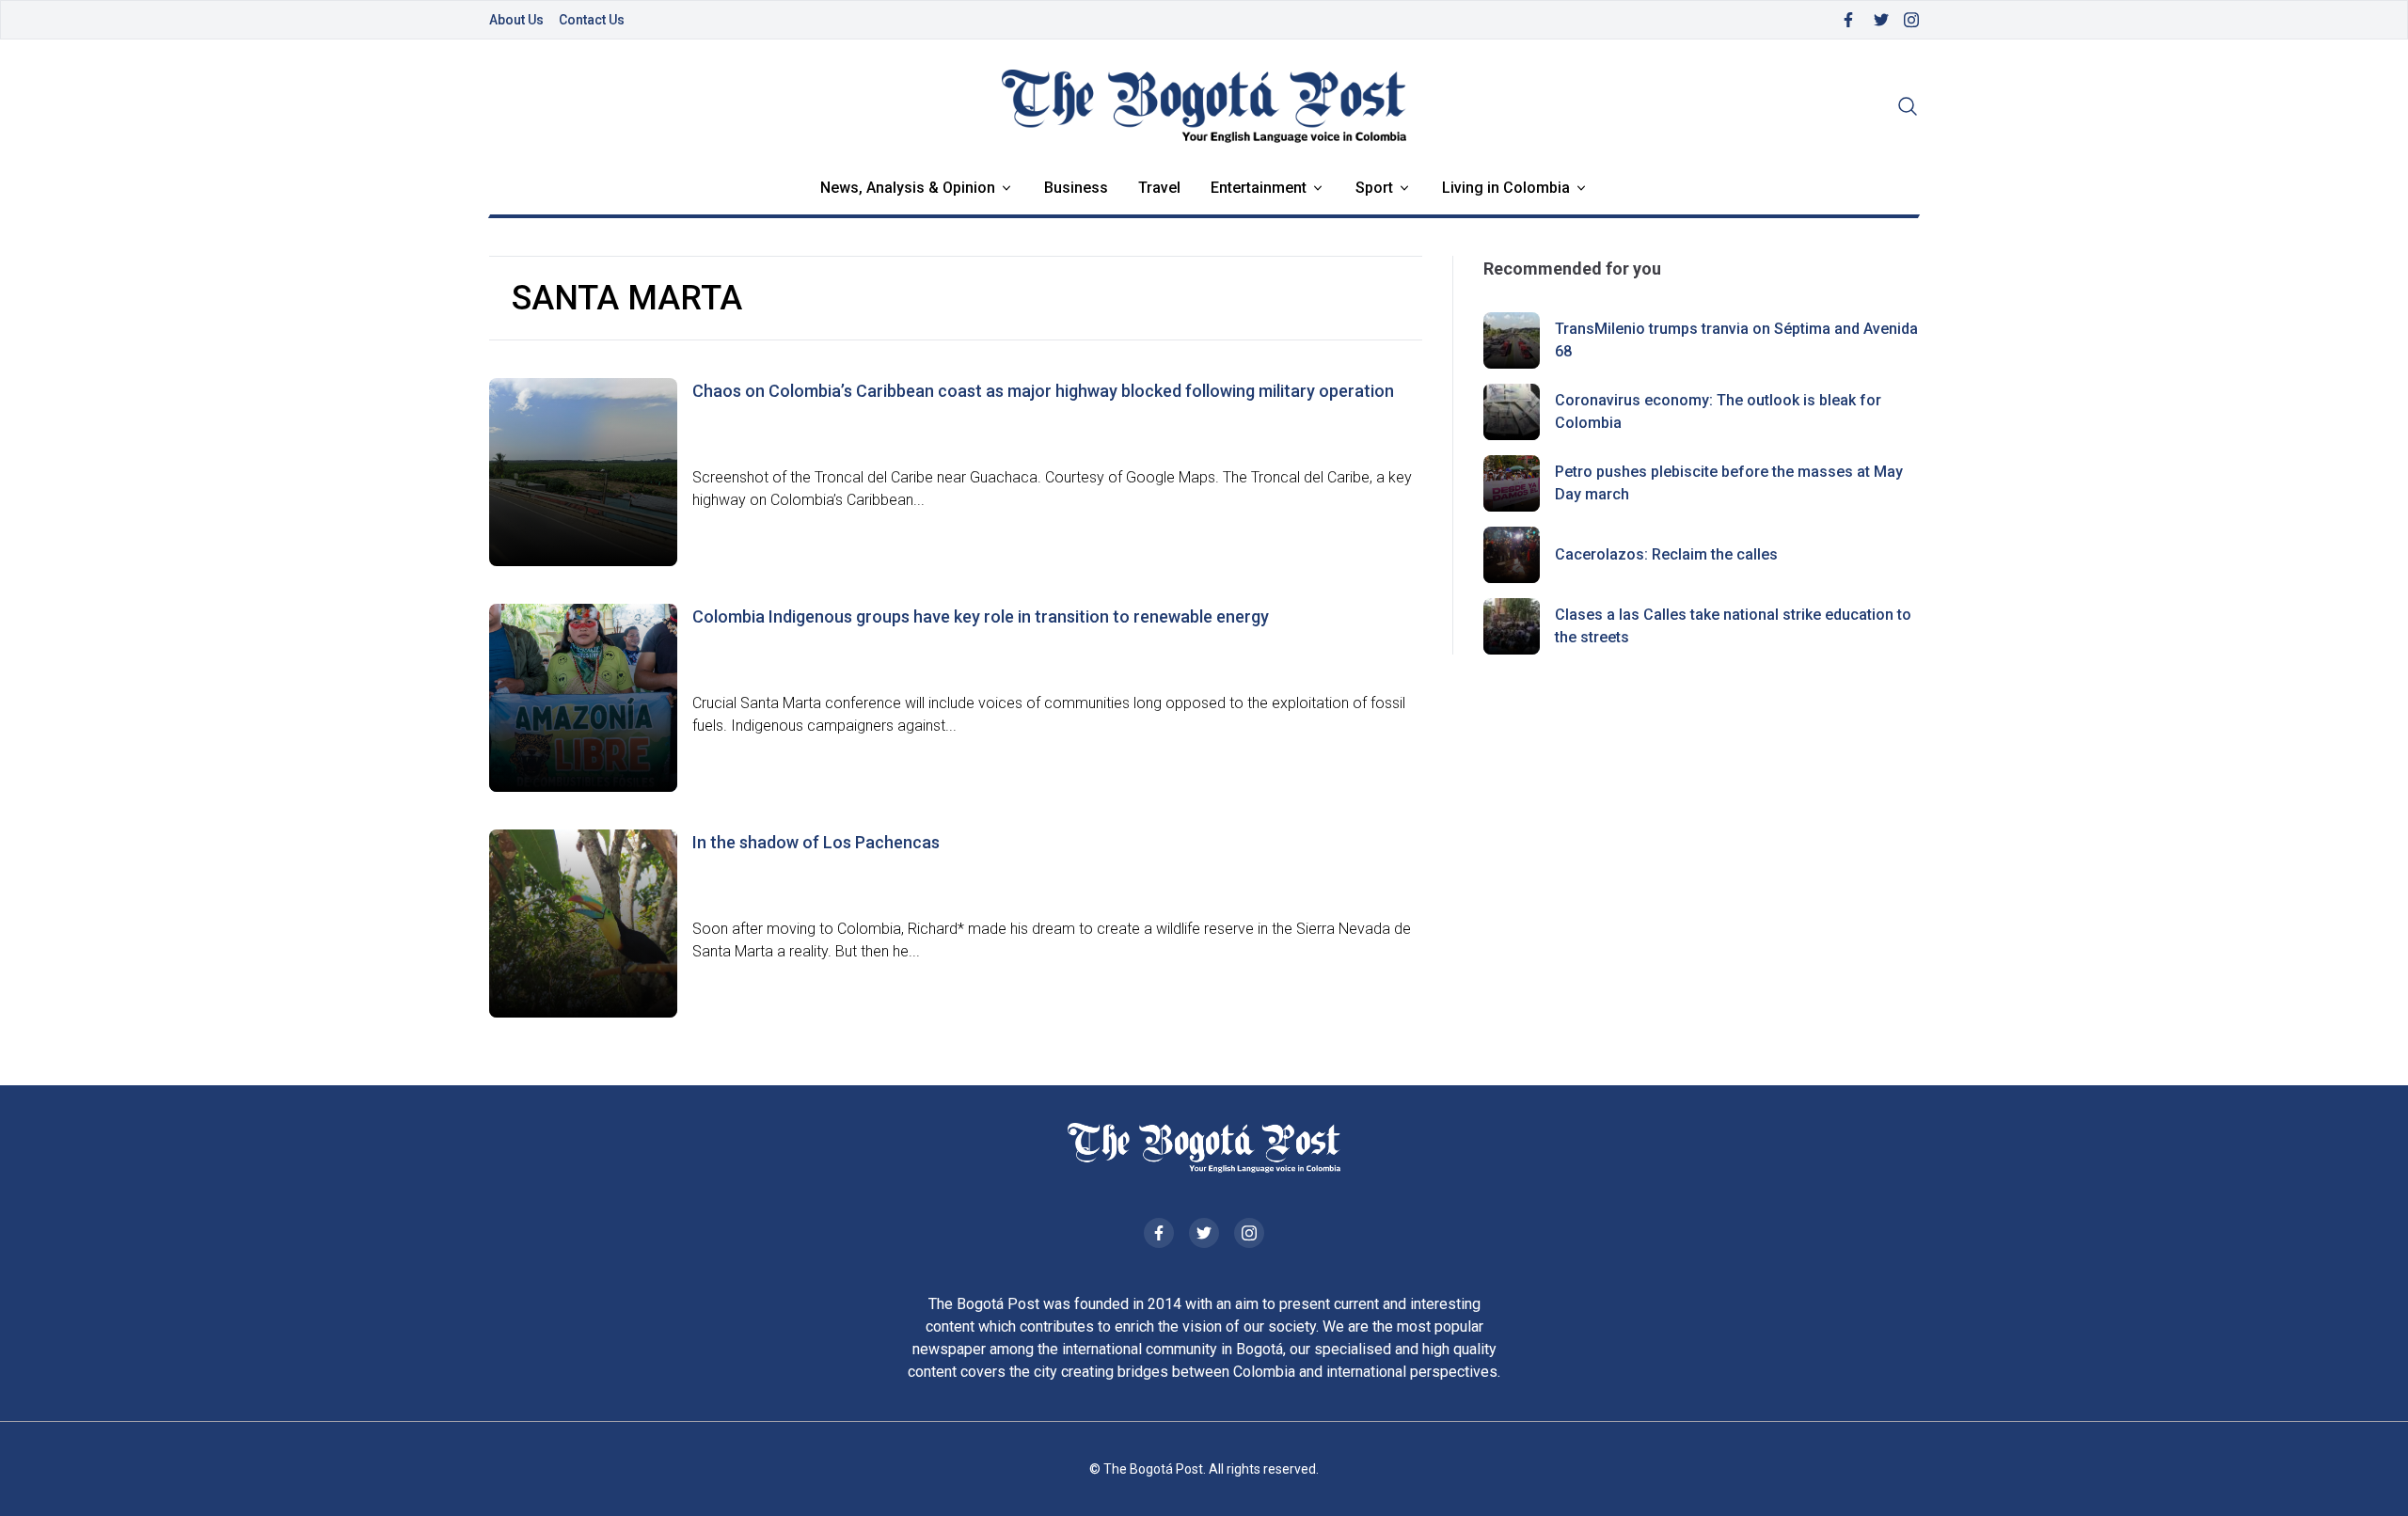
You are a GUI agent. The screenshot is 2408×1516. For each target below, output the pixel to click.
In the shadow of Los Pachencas (816, 842)
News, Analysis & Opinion (908, 188)
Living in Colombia (1506, 188)
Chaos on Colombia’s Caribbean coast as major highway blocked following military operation (1043, 391)
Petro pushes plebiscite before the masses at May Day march (1729, 483)
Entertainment (1259, 188)
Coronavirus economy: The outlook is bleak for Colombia (1718, 411)
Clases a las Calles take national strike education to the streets (1733, 626)
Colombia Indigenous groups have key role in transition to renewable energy (981, 616)
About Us (516, 20)
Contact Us (592, 20)
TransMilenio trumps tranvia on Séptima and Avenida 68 (1736, 340)
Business (1076, 188)
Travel (1159, 188)
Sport (1374, 188)
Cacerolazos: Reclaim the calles (1666, 554)
